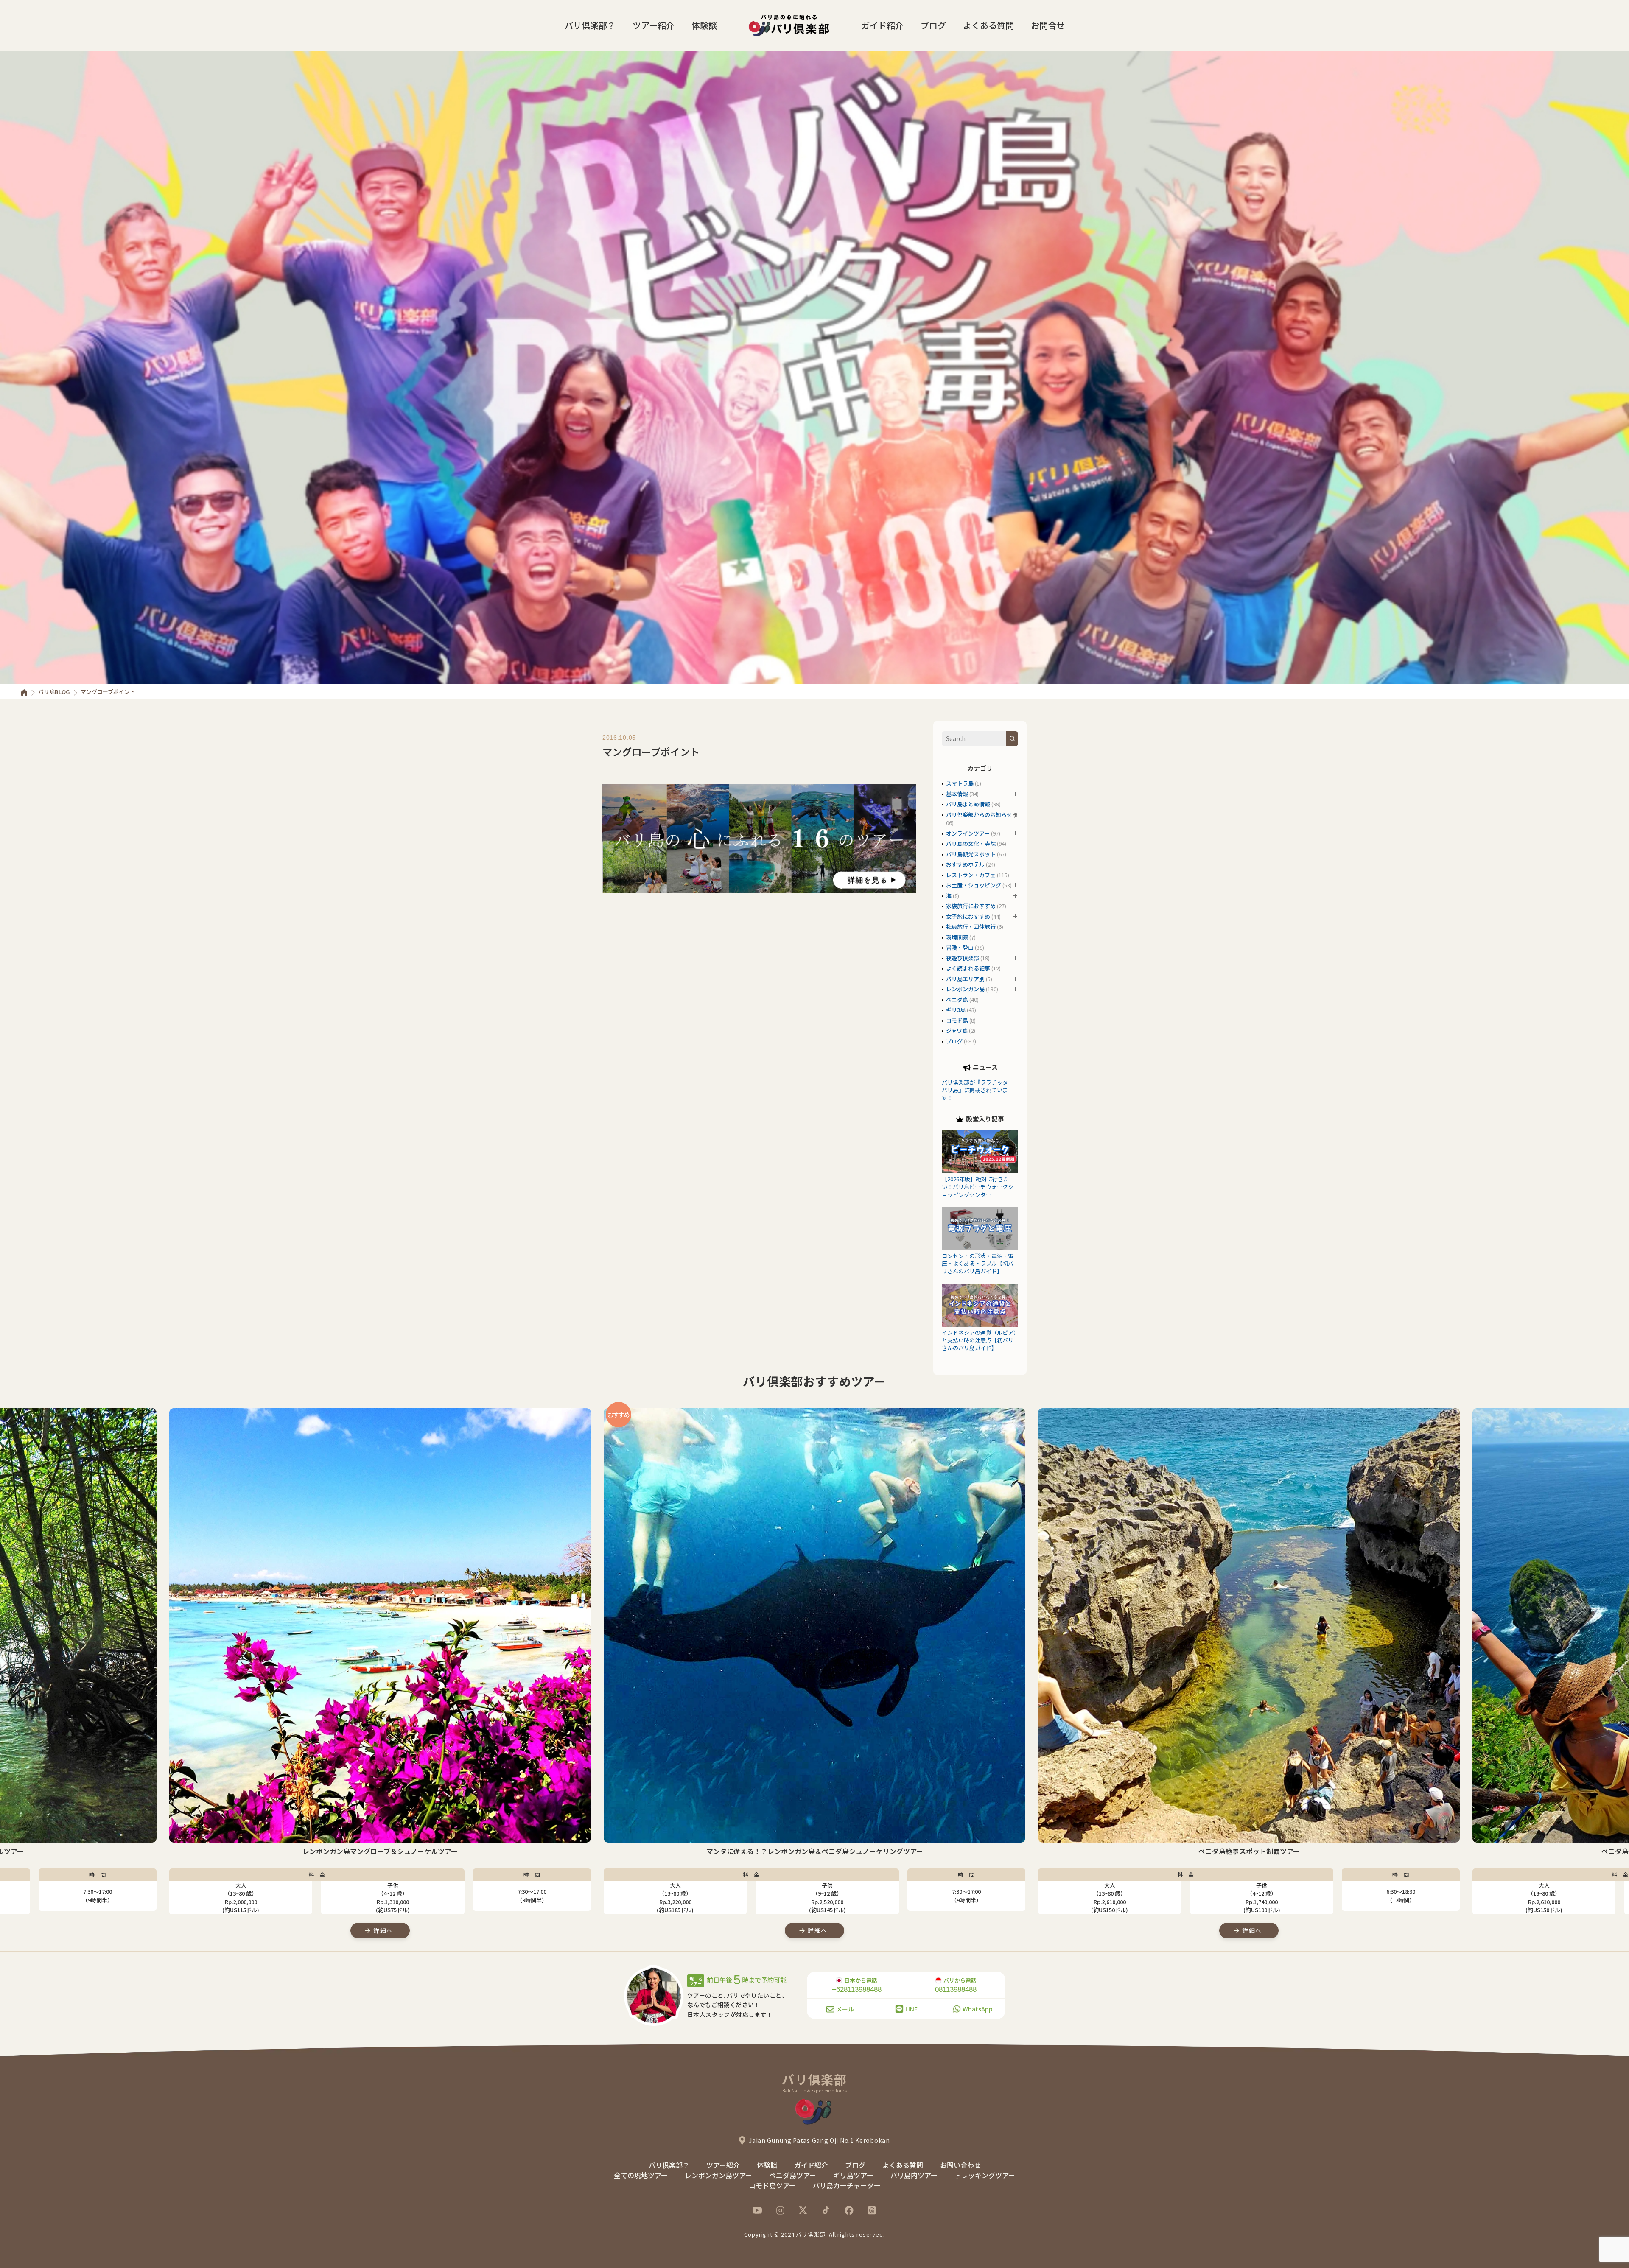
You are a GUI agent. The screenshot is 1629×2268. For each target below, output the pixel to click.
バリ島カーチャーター (847, 2185)
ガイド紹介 (882, 25)
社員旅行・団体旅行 (971, 927)
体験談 (704, 25)
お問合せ (1048, 25)
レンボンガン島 (965, 989)
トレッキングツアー (985, 2175)
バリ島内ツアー (914, 2175)
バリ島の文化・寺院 (971, 843)
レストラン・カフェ (971, 875)
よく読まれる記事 (968, 968)
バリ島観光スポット (971, 854)
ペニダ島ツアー (793, 2175)
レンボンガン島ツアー (718, 2175)
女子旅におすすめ (968, 916)
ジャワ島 (957, 1031)
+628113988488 (857, 1990)
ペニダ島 (957, 1000)
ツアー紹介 (654, 25)
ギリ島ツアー (853, 2175)
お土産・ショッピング (974, 885)
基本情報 (957, 794)
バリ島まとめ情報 (968, 804)
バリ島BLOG (54, 692)
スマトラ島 (960, 783)
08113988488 (956, 1990)
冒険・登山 (960, 947)
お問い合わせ (960, 2165)
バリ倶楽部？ (590, 25)
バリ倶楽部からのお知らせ (979, 815)
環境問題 (957, 937)
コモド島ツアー (772, 2185)
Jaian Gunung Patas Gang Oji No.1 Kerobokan (819, 2140)
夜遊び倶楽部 (963, 958)
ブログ (933, 25)
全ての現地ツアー (641, 2175)
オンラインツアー (968, 833)
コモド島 (957, 1020)
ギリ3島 (956, 1010)
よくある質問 (988, 25)
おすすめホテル (965, 864)
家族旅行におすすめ (971, 906)
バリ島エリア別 (965, 979)
